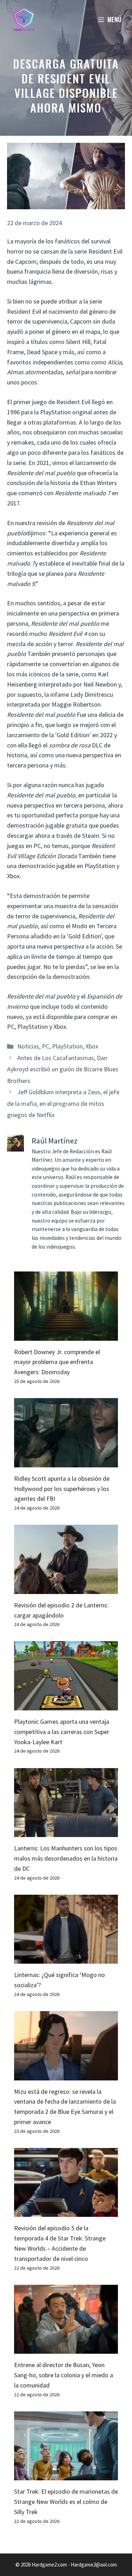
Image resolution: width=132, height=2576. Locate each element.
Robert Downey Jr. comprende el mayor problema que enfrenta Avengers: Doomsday (57, 1362)
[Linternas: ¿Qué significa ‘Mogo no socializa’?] (66, 1958)
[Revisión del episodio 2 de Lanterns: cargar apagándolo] (66, 1589)
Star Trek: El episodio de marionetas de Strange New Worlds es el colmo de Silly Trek (66, 2502)
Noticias (28, 1046)
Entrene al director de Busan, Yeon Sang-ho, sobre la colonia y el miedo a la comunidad (64, 2375)
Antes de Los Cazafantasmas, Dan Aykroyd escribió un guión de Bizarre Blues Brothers (63, 1069)
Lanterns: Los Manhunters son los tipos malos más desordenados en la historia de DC (66, 1858)
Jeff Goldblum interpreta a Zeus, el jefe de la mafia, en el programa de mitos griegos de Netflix (63, 1103)
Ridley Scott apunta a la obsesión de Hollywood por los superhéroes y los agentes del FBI (62, 1489)
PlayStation (67, 1046)
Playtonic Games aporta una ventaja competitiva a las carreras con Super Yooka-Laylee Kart (62, 1732)
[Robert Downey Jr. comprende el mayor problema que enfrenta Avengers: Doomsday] (66, 1335)
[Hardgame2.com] (24, 19)
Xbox (92, 1046)
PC (46, 1046)
